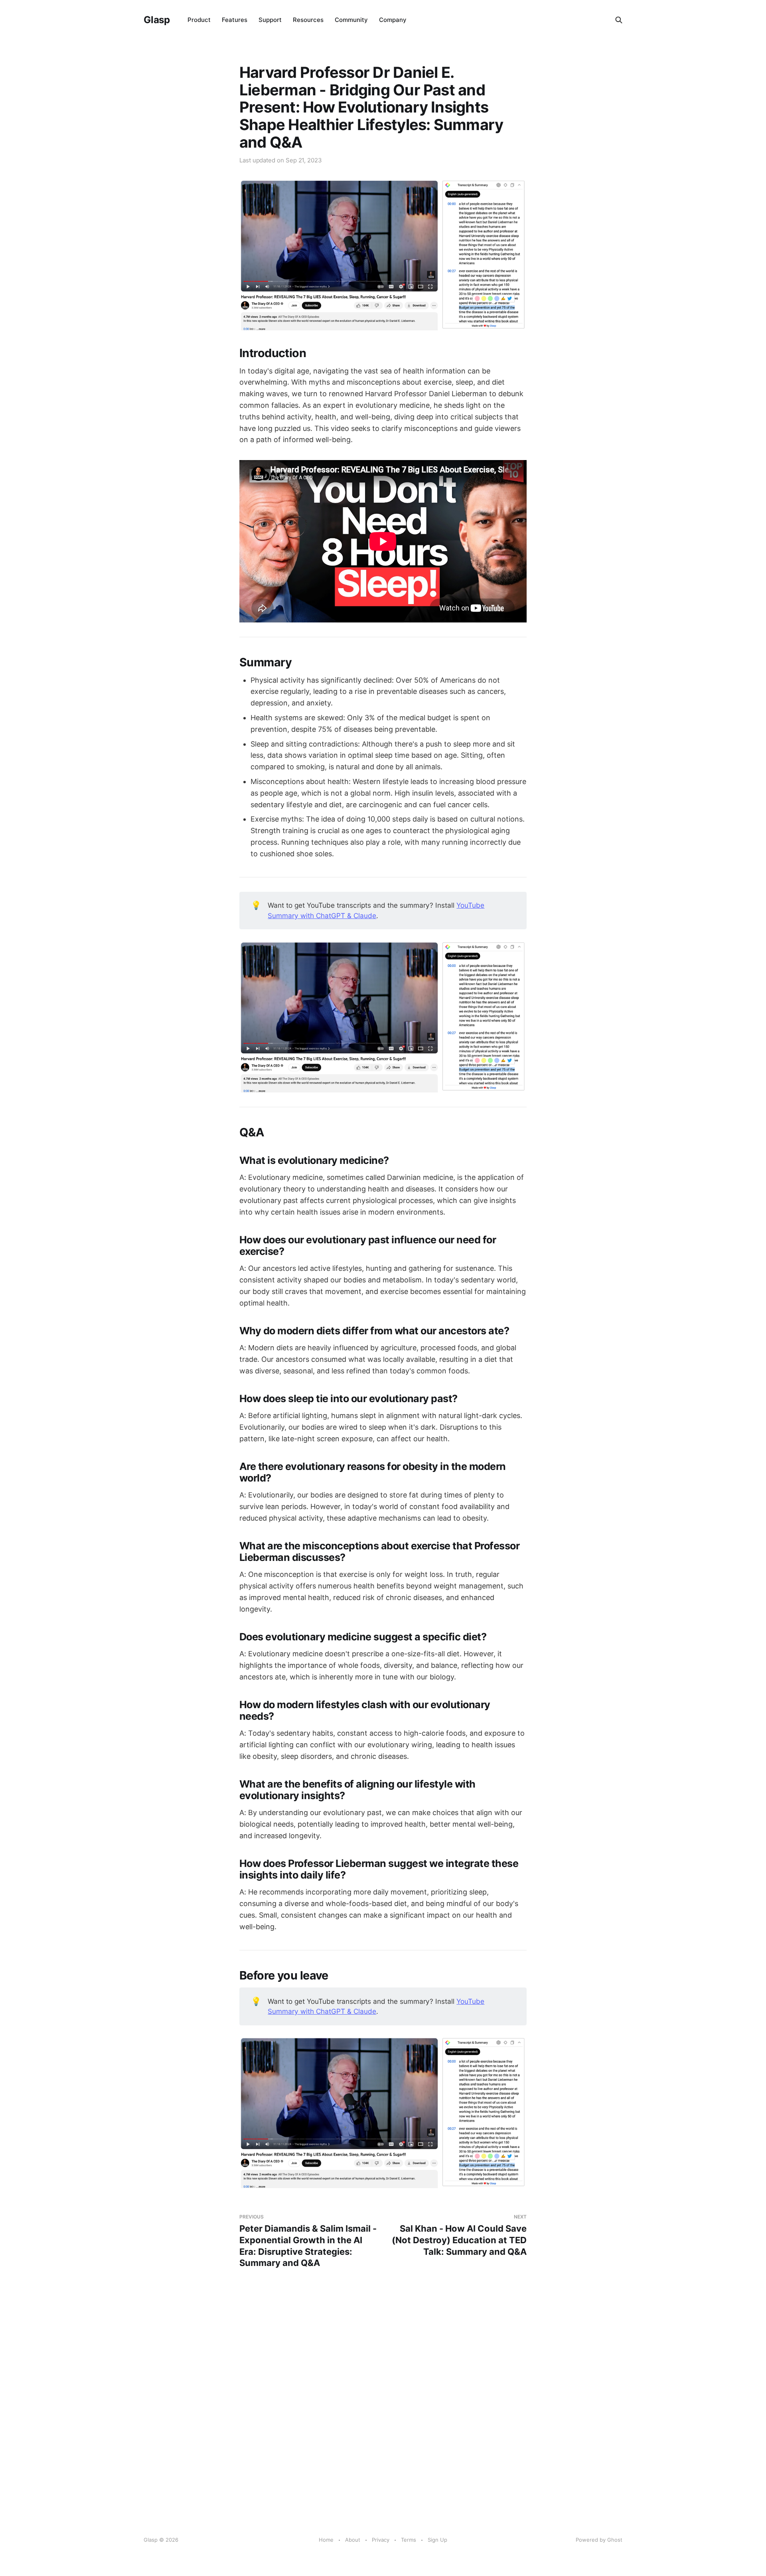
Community (351, 20)
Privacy (381, 2540)
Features (235, 20)
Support (270, 20)
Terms (409, 2540)
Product (199, 20)
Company (393, 20)
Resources (308, 20)
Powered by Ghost (599, 2540)
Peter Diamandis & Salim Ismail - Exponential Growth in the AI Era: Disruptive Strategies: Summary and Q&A (308, 2241)
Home (326, 2540)
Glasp (157, 20)
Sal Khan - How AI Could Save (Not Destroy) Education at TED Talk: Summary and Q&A (459, 2235)
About (353, 2540)
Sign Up (437, 2540)
